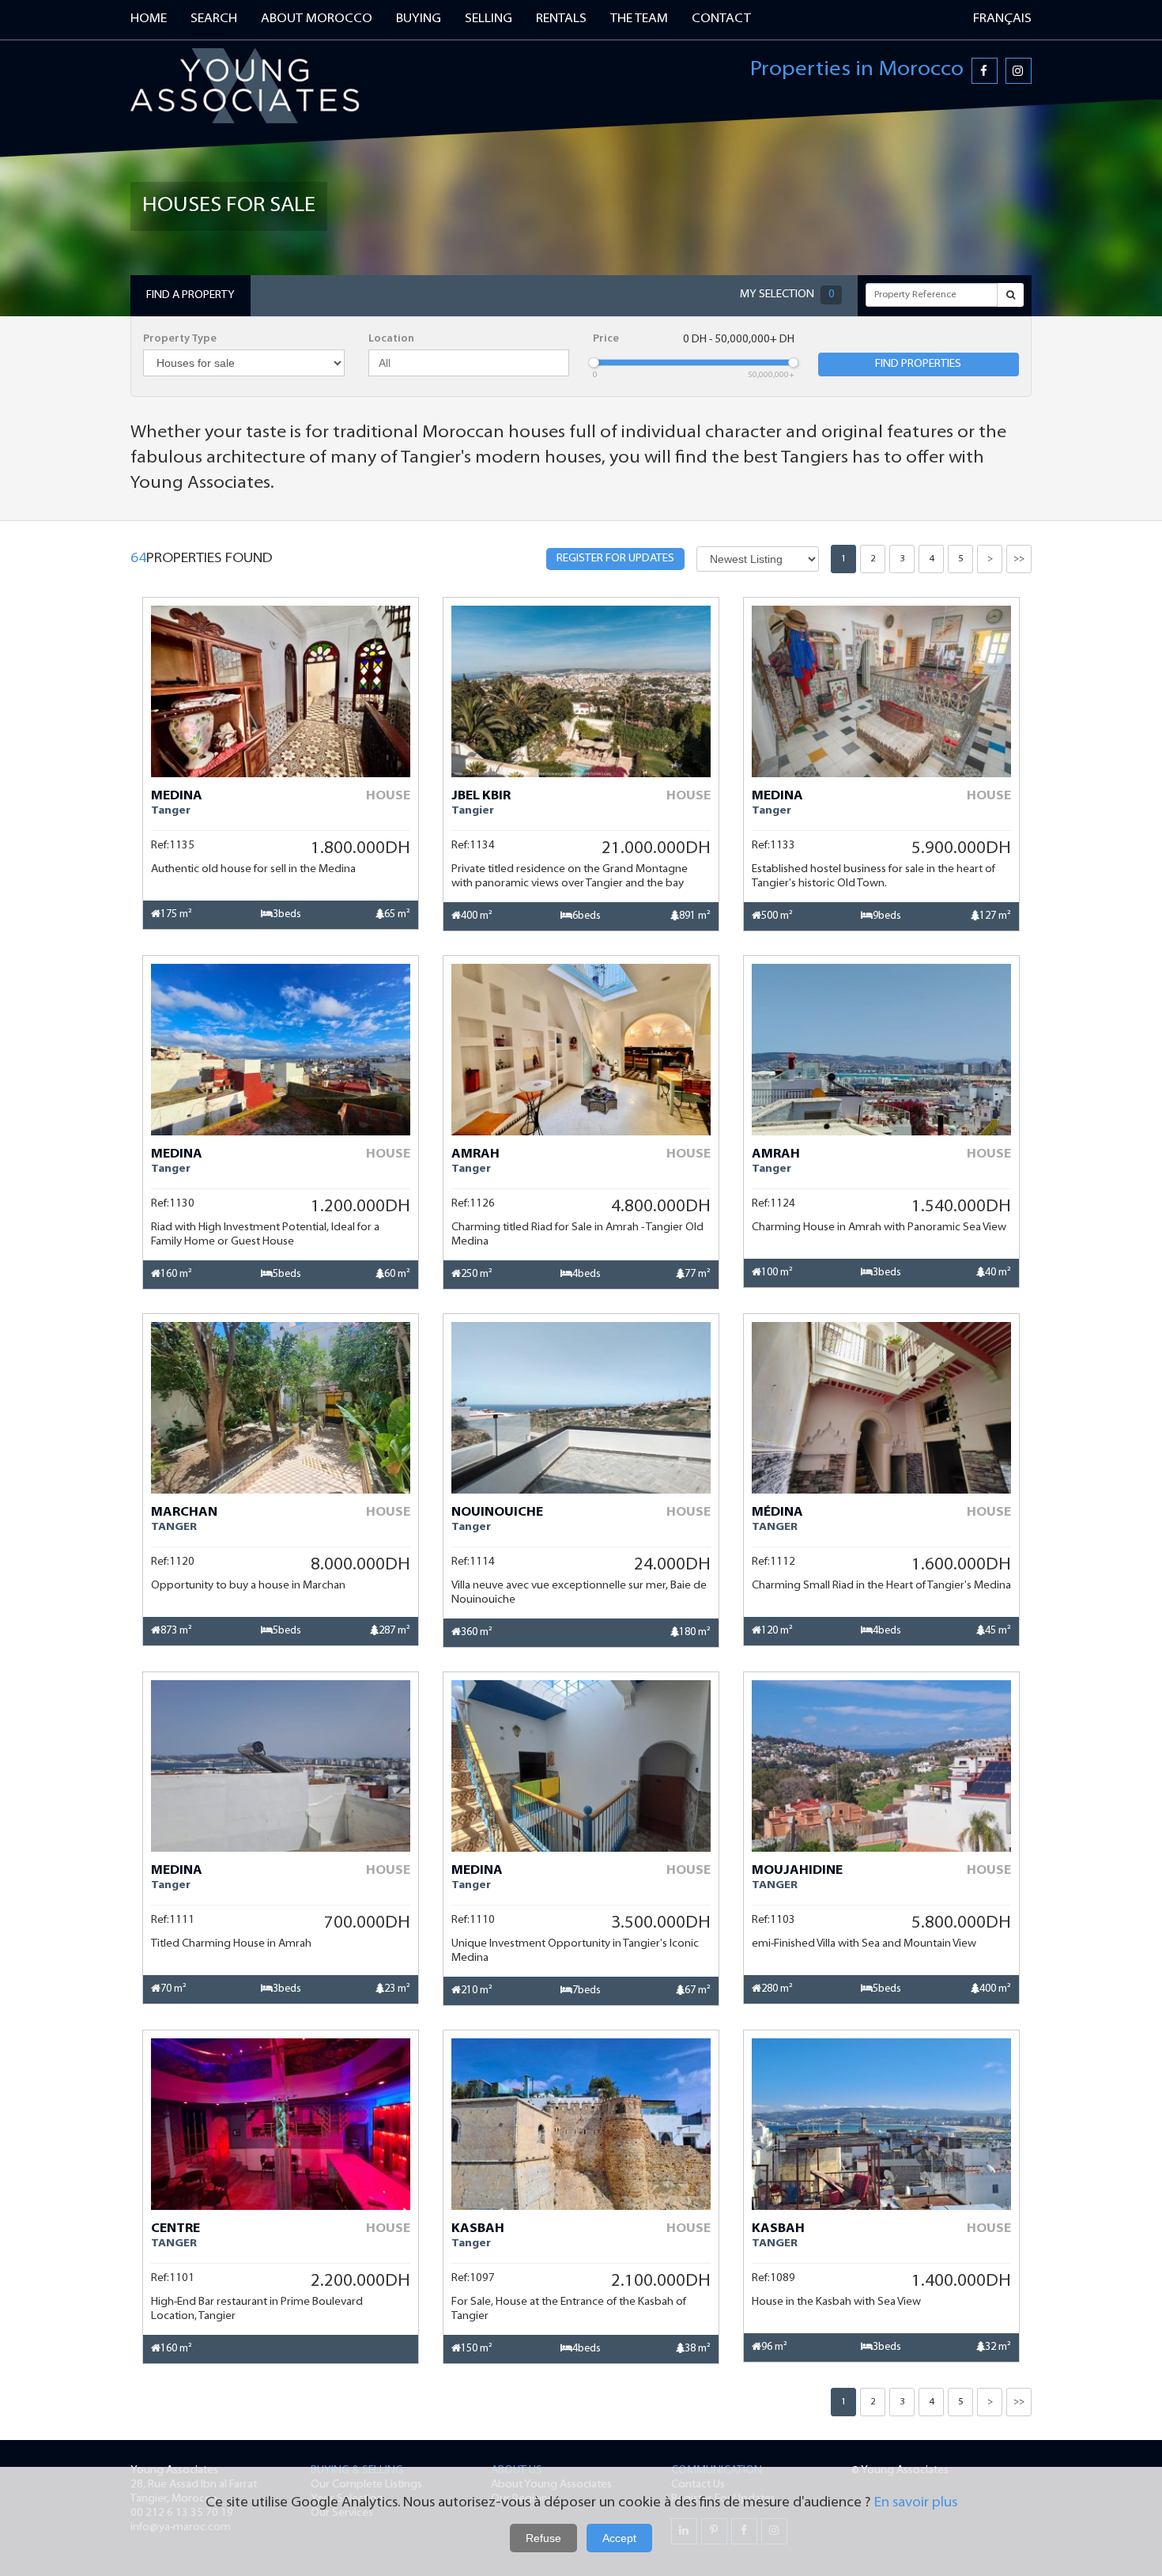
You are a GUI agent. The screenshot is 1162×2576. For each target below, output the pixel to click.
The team (639, 19)
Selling (489, 19)
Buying (419, 19)
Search (214, 19)
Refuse (543, 2538)
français (1002, 19)
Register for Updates (615, 559)
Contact (721, 19)
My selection (787, 295)
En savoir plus (916, 2503)
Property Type (180, 339)
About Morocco (317, 19)
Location (391, 339)
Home (149, 19)
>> (1019, 559)
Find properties (918, 364)
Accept (619, 2538)
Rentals (561, 19)
